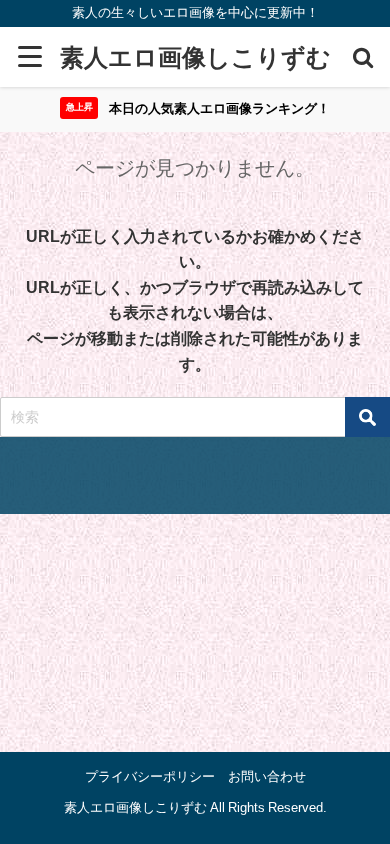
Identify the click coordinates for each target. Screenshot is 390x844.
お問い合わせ (267, 776)
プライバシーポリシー (150, 776)
